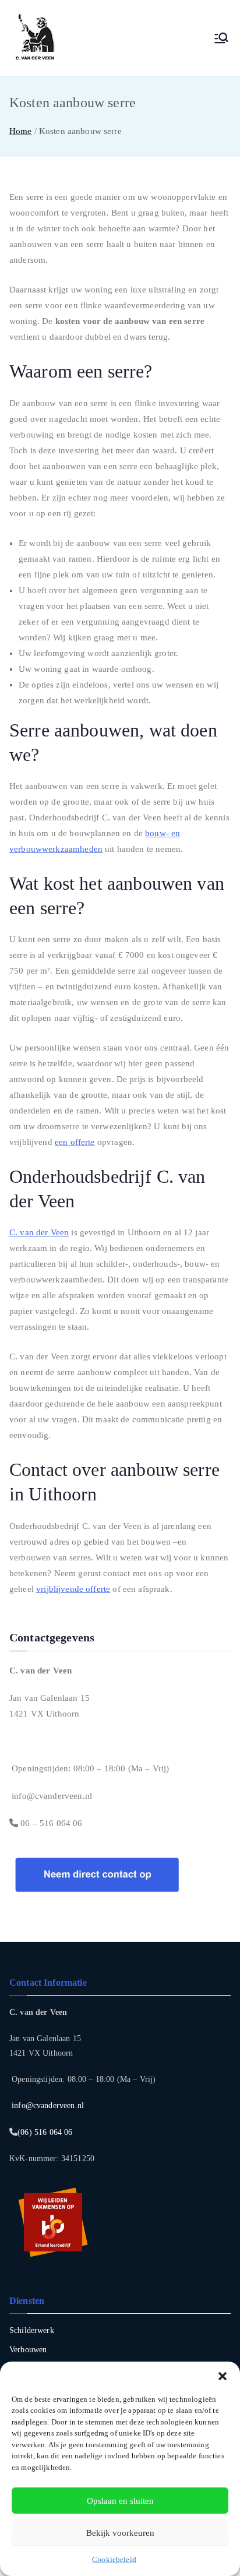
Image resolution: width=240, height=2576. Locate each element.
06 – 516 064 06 (50, 1823)
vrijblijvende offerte (73, 1589)
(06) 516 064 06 (45, 2132)
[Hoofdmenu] (221, 38)
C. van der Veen (39, 1232)
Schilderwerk (32, 2330)
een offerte (75, 1142)
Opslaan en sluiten (120, 2501)
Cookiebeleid (114, 2559)
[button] (223, 2376)
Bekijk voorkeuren (120, 2533)
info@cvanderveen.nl (51, 1796)
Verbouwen (28, 2350)
